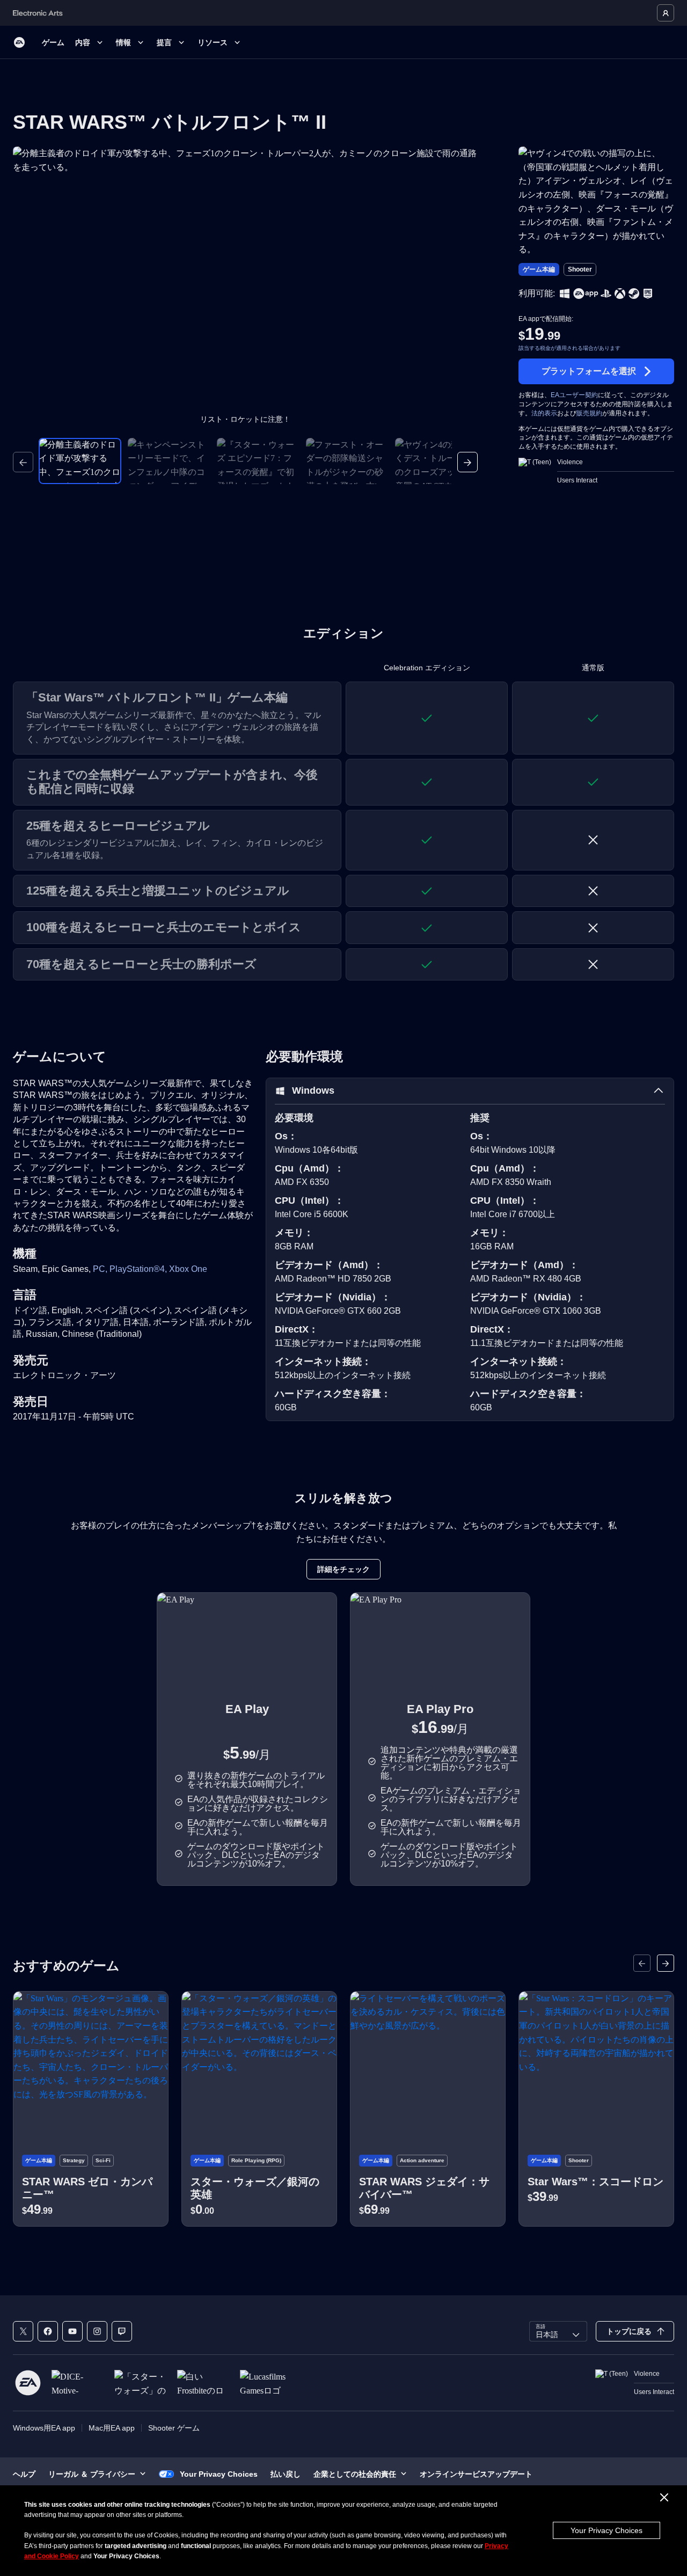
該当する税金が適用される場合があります (569, 348)
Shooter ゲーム (174, 2428)
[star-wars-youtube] (72, 2331)
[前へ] (23, 462)
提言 (164, 42)
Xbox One (188, 1269)
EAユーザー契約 (574, 395)
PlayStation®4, (139, 1269)
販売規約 (589, 413)
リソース (213, 42)
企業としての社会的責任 (355, 2474)
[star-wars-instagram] (97, 2331)
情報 (123, 42)
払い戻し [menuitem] (286, 2474)
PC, (101, 1269)
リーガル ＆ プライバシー (92, 2474)
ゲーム (53, 42)
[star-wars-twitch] (122, 2331)
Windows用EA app (44, 2428)
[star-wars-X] (23, 2331)
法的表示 (544, 413)
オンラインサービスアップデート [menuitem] (476, 2474)
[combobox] (558, 2331)
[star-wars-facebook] (48, 2331)
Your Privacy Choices (606, 2530)
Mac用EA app (112, 2428)
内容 (83, 42)
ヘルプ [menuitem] (24, 2474)
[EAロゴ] (19, 42)
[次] (467, 462)
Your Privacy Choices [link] (219, 2474)
